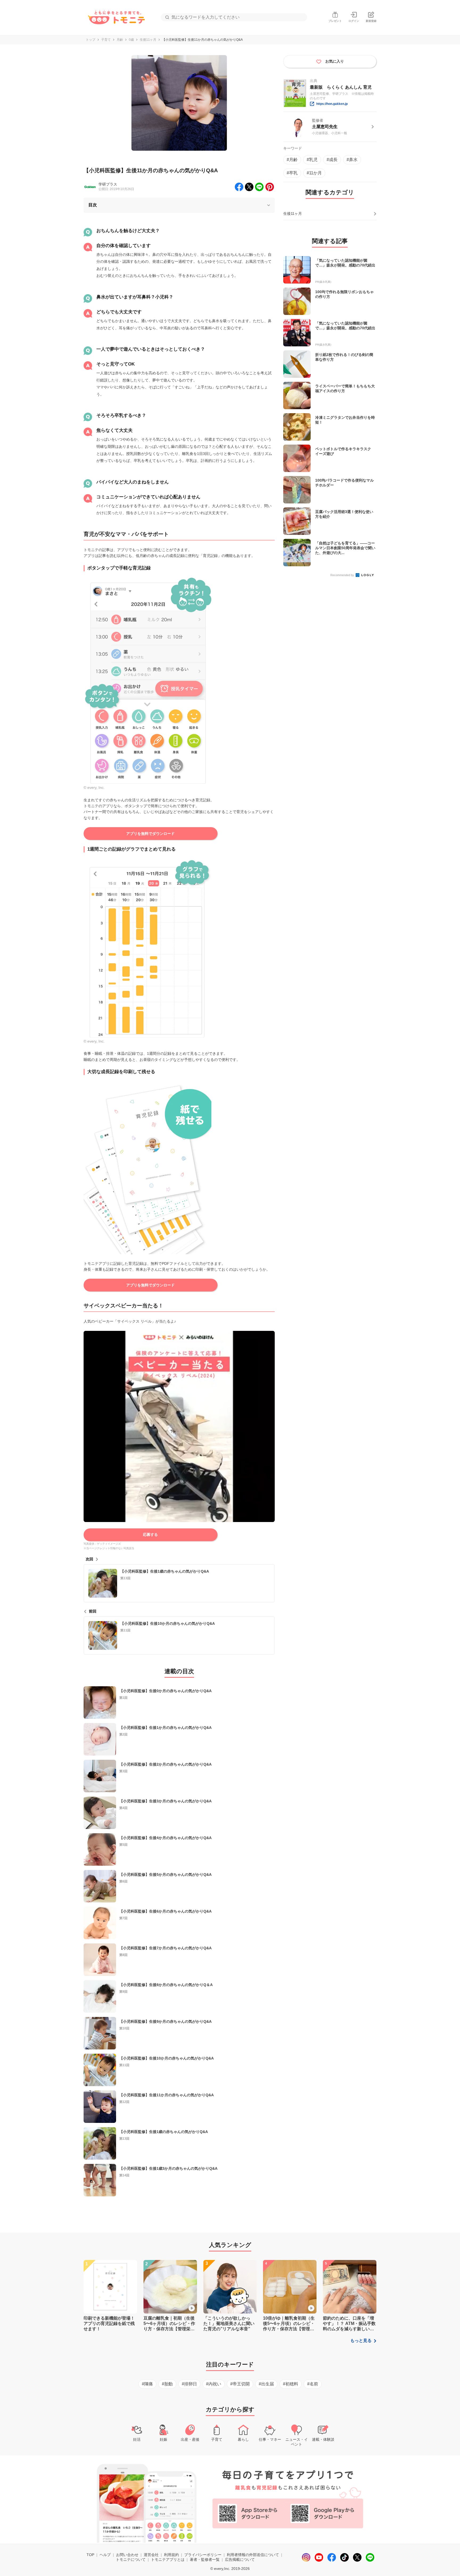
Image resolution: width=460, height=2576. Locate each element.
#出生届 (266, 2384)
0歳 (131, 40)
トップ (91, 40)
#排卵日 (189, 2384)
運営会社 (151, 2555)
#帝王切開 (240, 2384)
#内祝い (214, 2384)
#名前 (313, 2384)
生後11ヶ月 (148, 40)
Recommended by (343, 575)
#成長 (332, 160)
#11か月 (314, 173)
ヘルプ (105, 2555)
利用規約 (171, 2555)
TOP (90, 2555)
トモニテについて (131, 2559)
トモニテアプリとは (168, 2559)
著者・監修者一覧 (205, 2559)
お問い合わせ (127, 2555)
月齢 (120, 40)
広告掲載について (240, 2559)
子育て (106, 40)
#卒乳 (292, 173)
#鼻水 (352, 160)
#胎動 (167, 2384)
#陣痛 (147, 2384)
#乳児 (312, 160)
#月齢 (292, 160)
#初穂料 (291, 2384)
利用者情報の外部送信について (253, 2555)
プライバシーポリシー (203, 2555)
